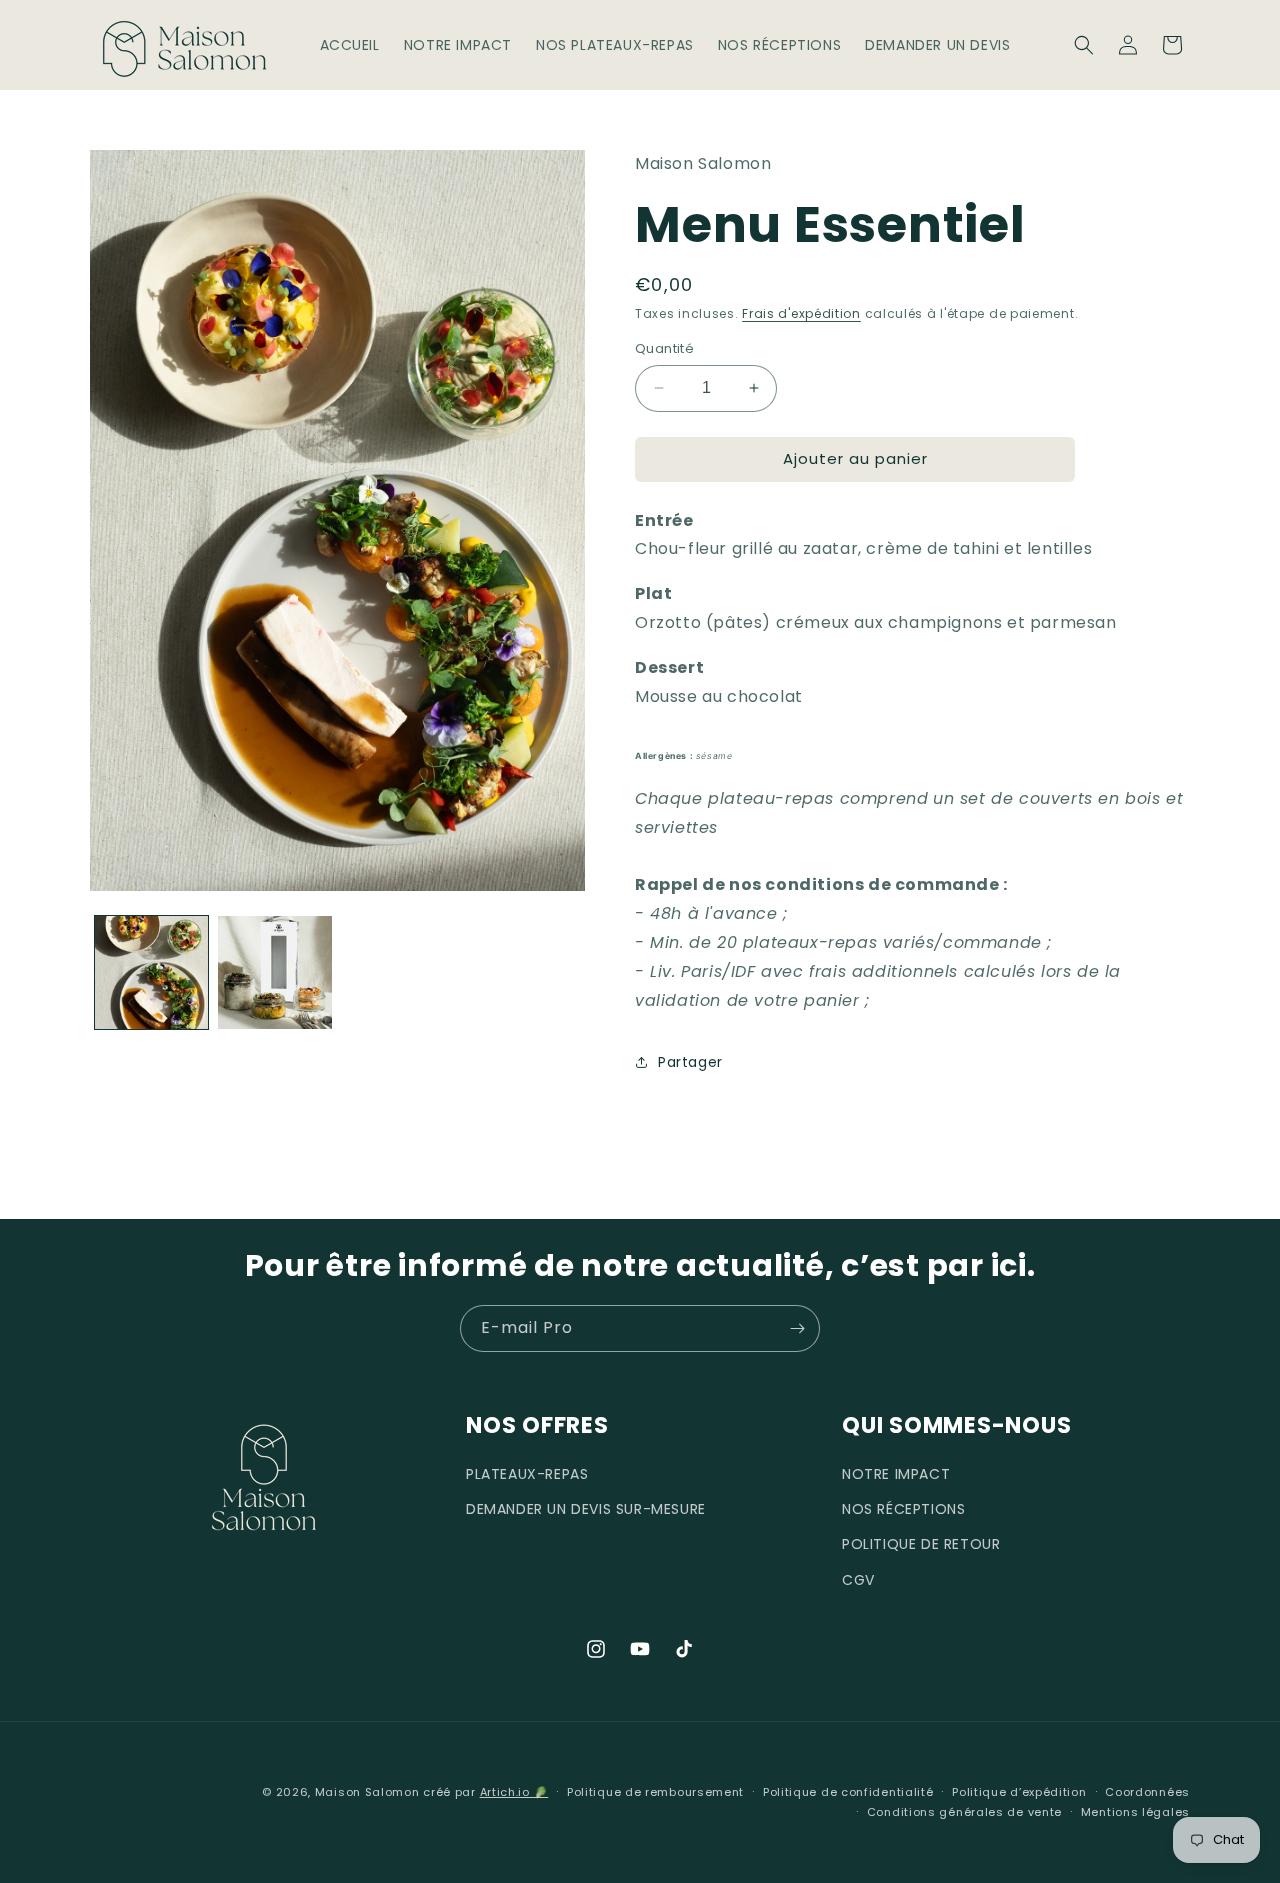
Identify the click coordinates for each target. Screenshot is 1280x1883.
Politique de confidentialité (848, 1792)
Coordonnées (1147, 1792)
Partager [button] (690, 1062)
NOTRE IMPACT (896, 1474)
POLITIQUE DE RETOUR (921, 1544)
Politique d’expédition (1019, 1792)
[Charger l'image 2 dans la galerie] (274, 972)
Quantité (664, 348)
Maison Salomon (367, 1792)
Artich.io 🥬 (514, 1792)
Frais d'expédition (801, 313)
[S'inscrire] (797, 1328)
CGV (858, 1579)
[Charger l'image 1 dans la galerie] (151, 972)
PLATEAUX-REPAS (527, 1474)
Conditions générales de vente (964, 1813)
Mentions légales (1135, 1813)
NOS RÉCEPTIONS (903, 1509)
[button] (1084, 45)
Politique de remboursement (655, 1792)
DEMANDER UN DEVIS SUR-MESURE (586, 1509)
